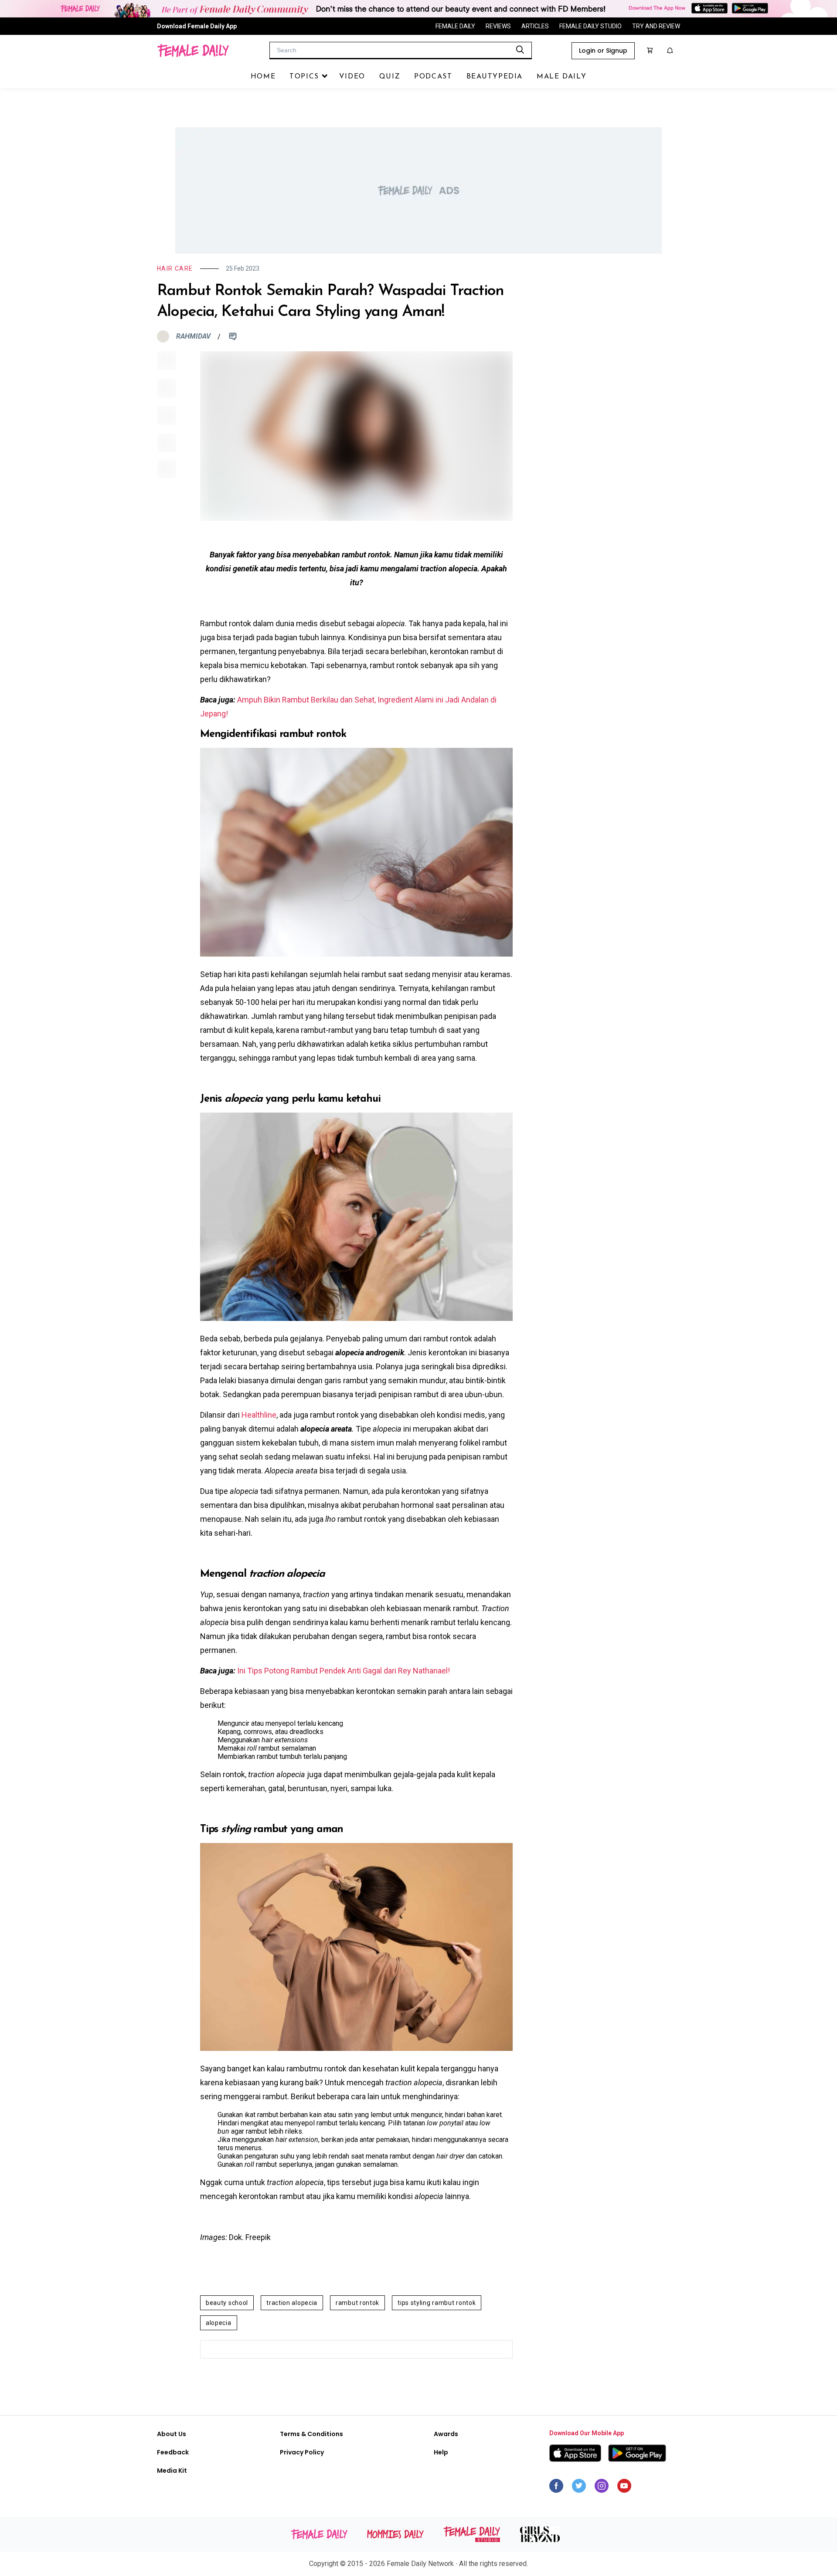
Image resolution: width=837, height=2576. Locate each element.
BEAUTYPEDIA (495, 77)
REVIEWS (498, 26)
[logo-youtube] (624, 2488)
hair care (175, 268)
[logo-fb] (556, 2488)
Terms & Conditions (311, 2434)
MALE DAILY (561, 77)
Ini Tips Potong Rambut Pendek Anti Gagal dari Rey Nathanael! (344, 1671)
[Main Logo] (193, 51)
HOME (263, 77)
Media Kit (172, 2471)
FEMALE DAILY (455, 26)
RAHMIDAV (193, 336)
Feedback (173, 2452)
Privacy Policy (302, 2452)
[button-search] (520, 50)
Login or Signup (603, 51)
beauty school (227, 2303)
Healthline (259, 1415)
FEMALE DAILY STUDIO (590, 26)
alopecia (219, 2323)
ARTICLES (535, 26)
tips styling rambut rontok (437, 2303)
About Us (172, 2434)
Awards (446, 2434)
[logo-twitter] (579, 2488)
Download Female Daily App (197, 26)
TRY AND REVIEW (656, 26)
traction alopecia (292, 2303)
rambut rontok (357, 2303)
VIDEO (352, 77)
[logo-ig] (602, 2488)
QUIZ (390, 77)
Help (441, 2452)
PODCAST (433, 77)
